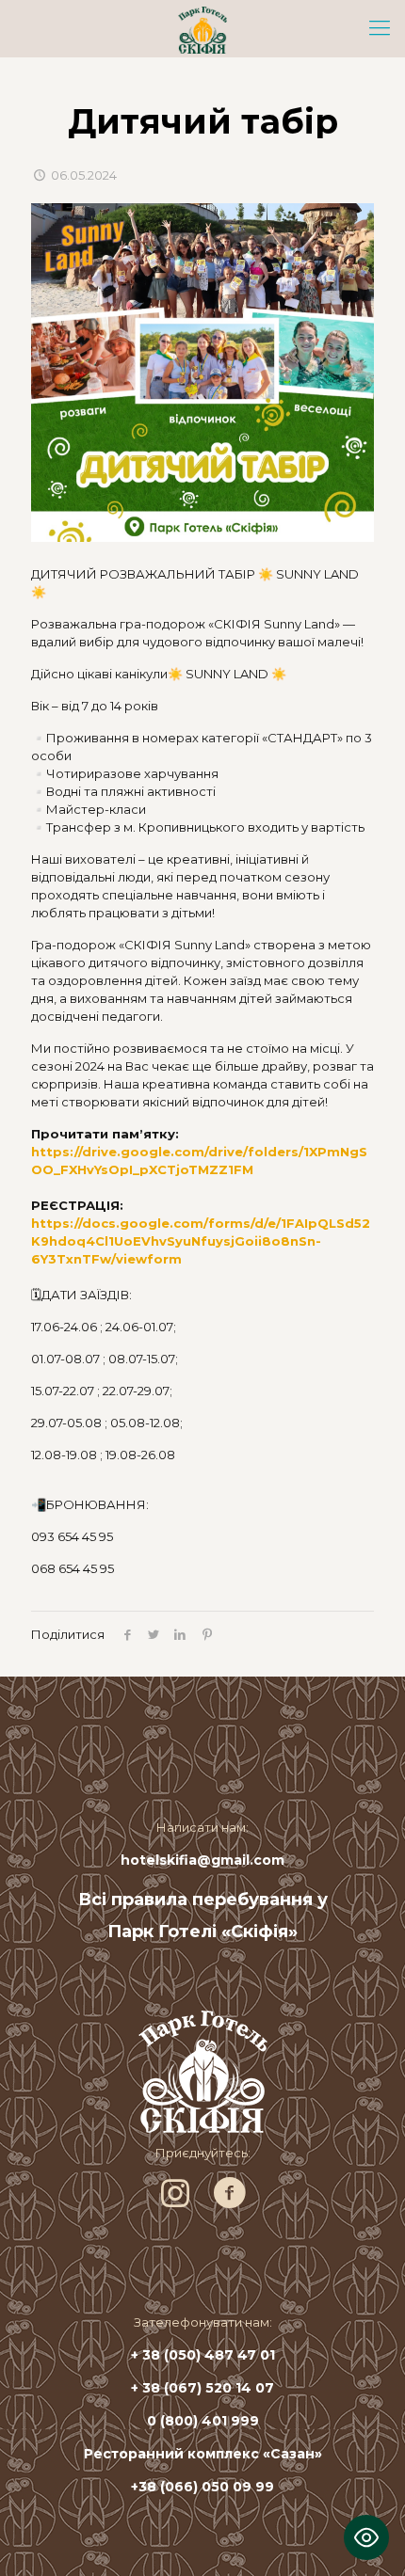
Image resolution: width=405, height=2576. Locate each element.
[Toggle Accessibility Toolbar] (366, 2537)
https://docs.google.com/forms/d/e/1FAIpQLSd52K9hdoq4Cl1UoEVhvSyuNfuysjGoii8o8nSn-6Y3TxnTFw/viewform (201, 1241)
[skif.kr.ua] (202, 28)
